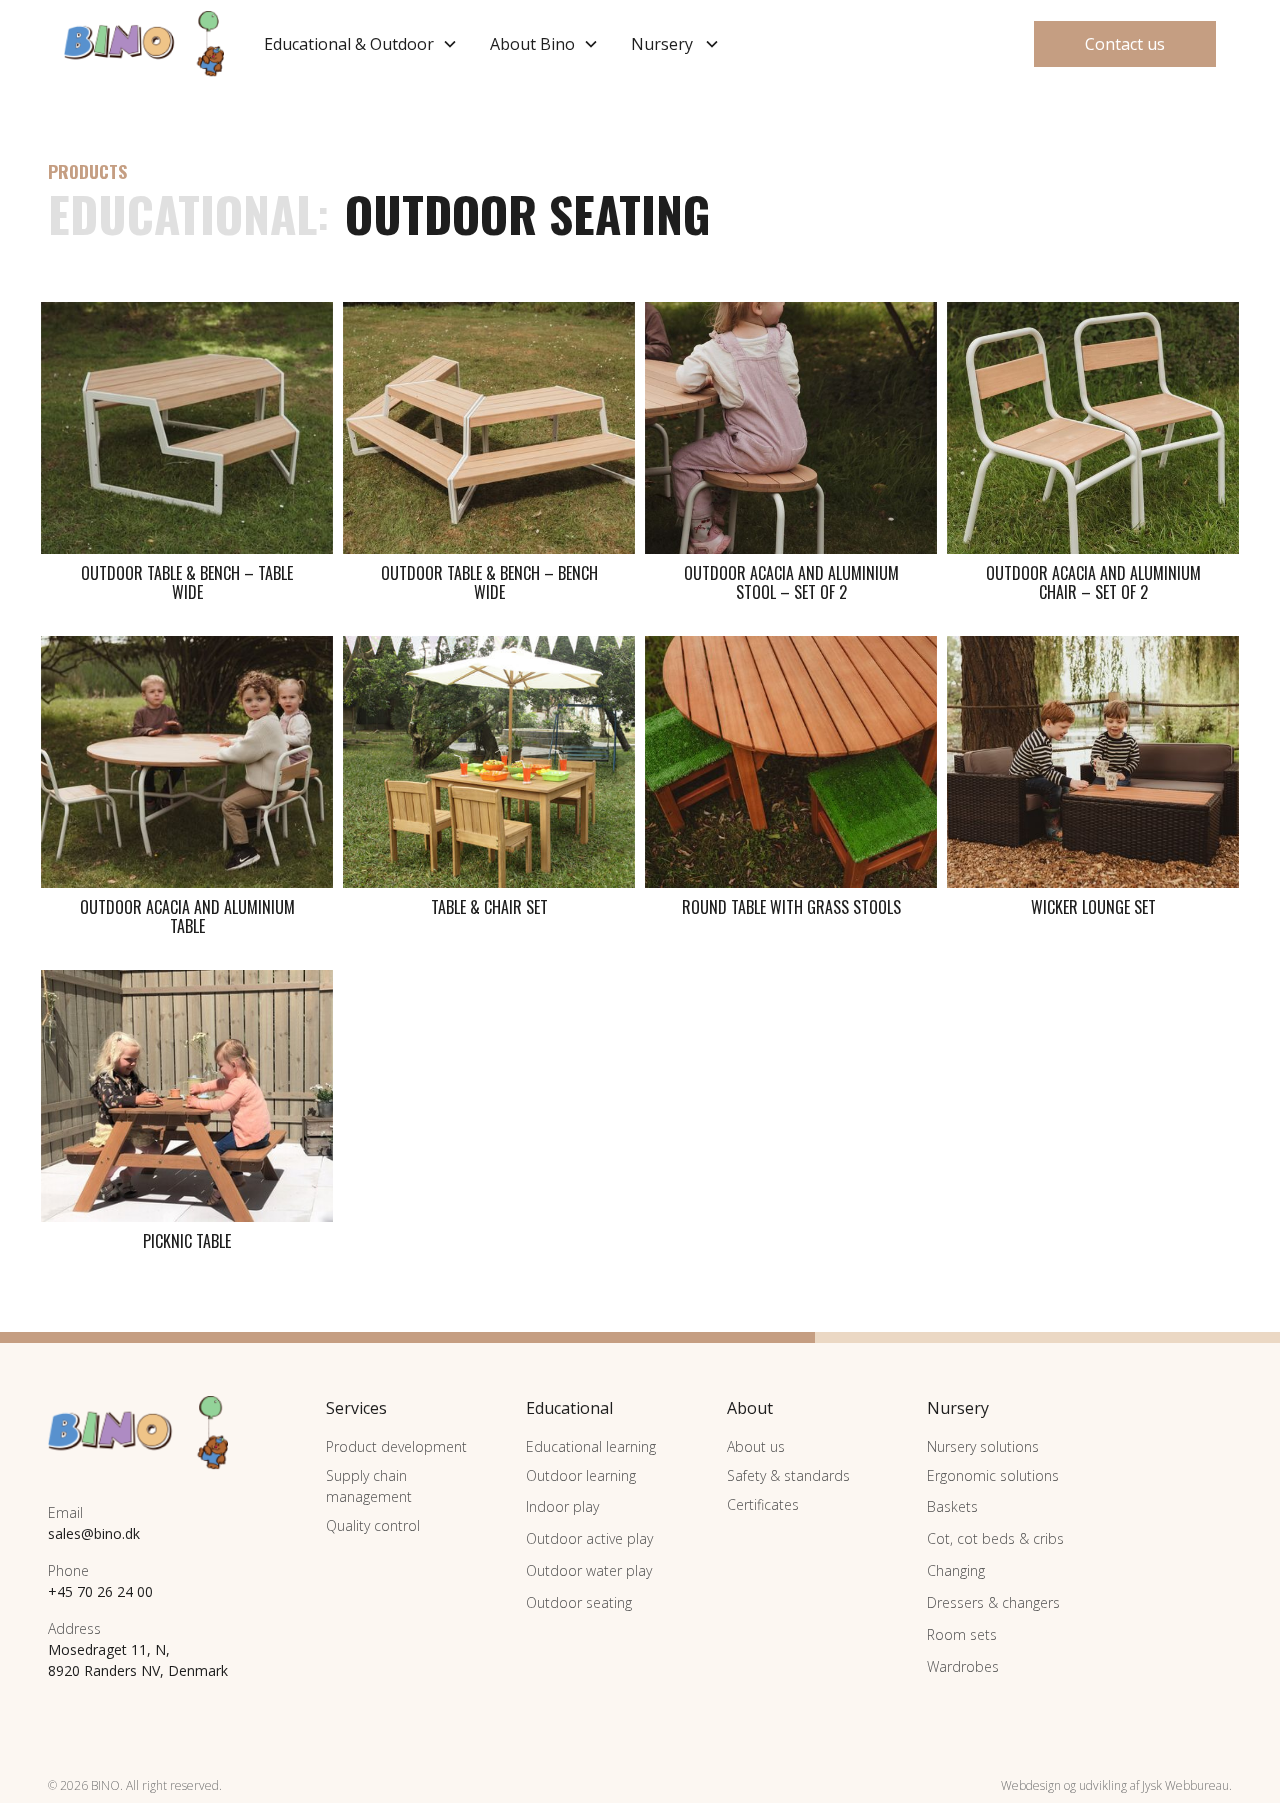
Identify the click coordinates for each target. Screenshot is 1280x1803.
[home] (144, 44)
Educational (182, 214)
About (750, 1408)
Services (356, 1408)
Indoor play (562, 1506)
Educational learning (591, 1446)
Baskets (952, 1506)
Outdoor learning (581, 1475)
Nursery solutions (983, 1446)
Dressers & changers (993, 1602)
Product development (396, 1446)
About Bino (532, 44)
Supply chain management (369, 1486)
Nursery (662, 44)
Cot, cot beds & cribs (995, 1538)
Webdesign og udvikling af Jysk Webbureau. (1116, 1785)
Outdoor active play (589, 1538)
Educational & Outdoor (349, 44)
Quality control (373, 1525)
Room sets (962, 1634)
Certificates (763, 1504)
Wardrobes (963, 1666)
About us (756, 1446)
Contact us (1125, 44)
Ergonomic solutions (993, 1475)
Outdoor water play (589, 1570)
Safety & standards (788, 1475)
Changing (956, 1570)
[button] (361, 44)
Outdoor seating (579, 1602)
